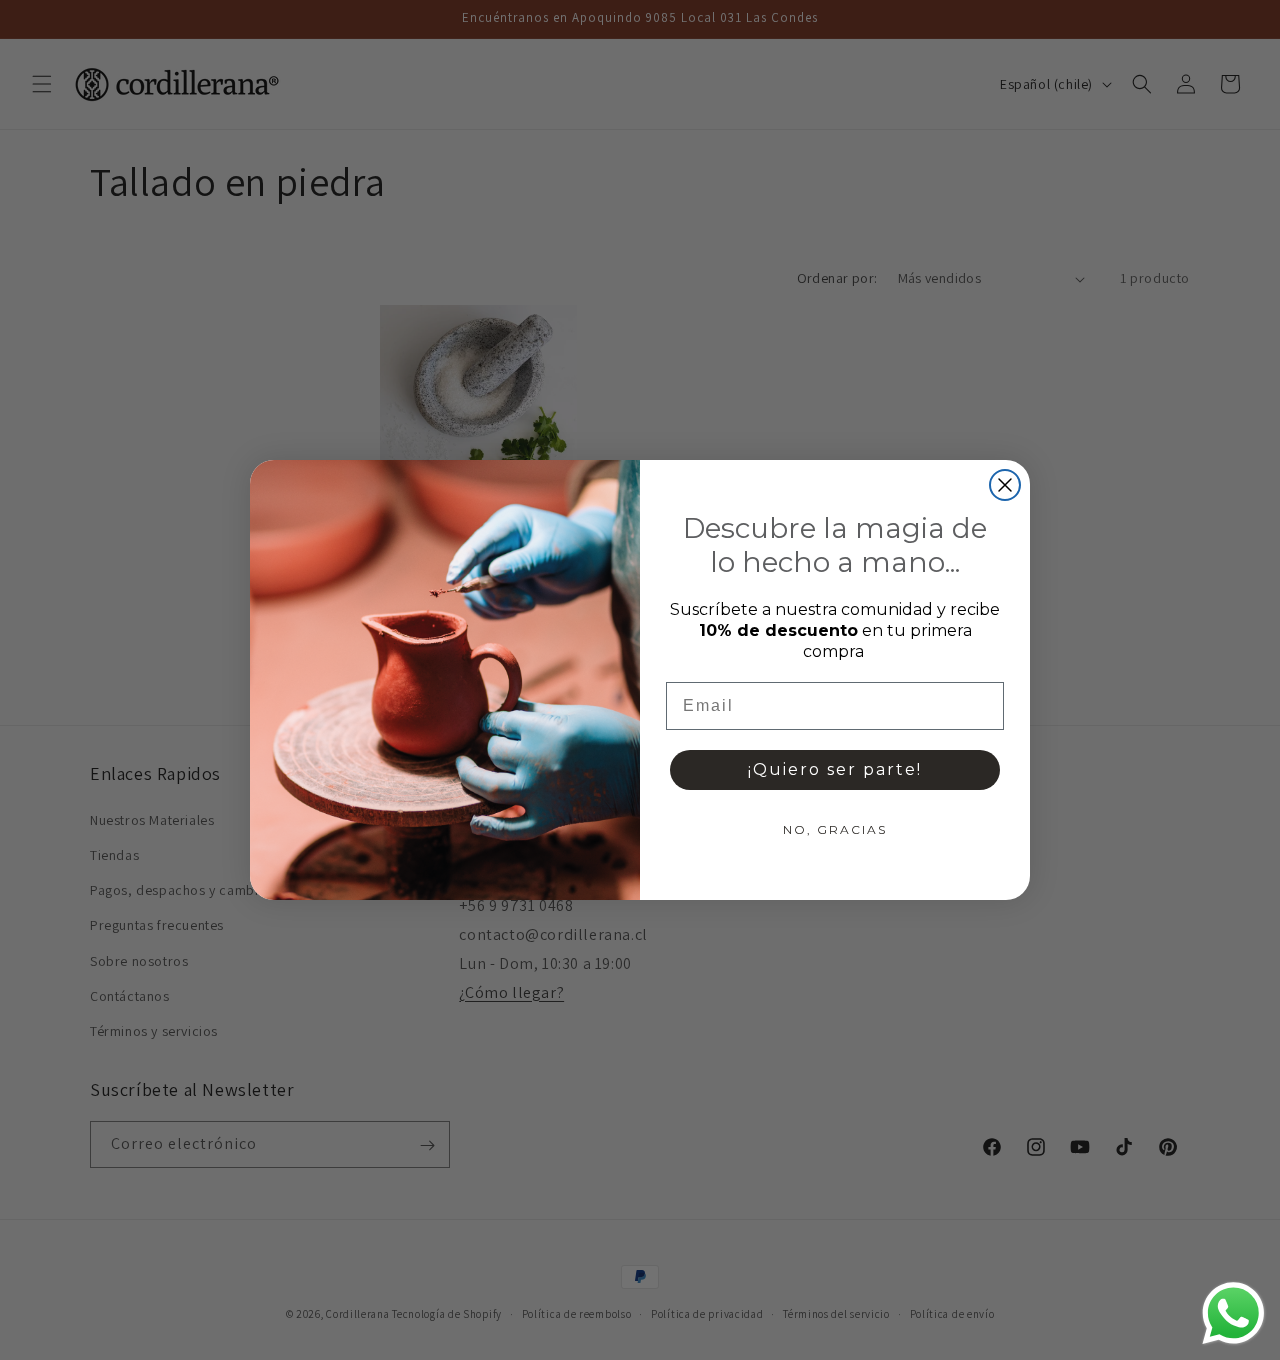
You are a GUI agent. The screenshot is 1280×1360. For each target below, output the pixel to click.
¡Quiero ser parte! (835, 769)
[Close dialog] (1005, 485)
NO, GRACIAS (835, 829)
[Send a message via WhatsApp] (1233, 1313)
